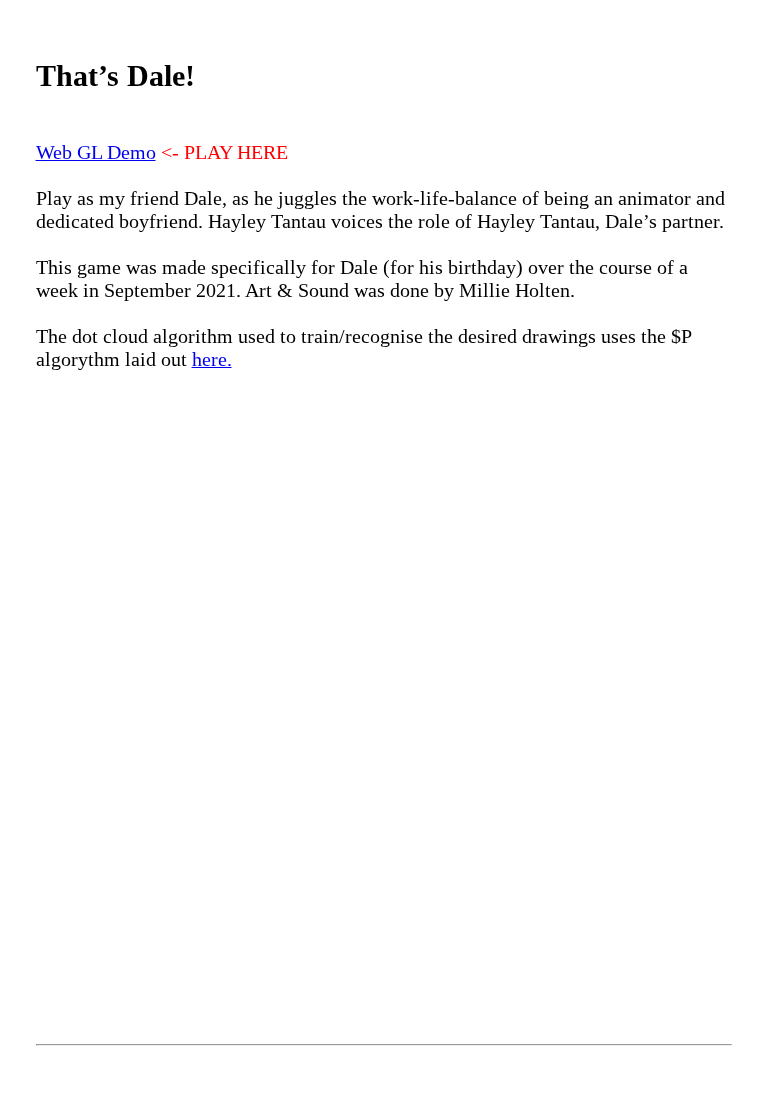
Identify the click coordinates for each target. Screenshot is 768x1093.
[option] (384, 668)
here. (212, 359)
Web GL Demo (96, 152)
